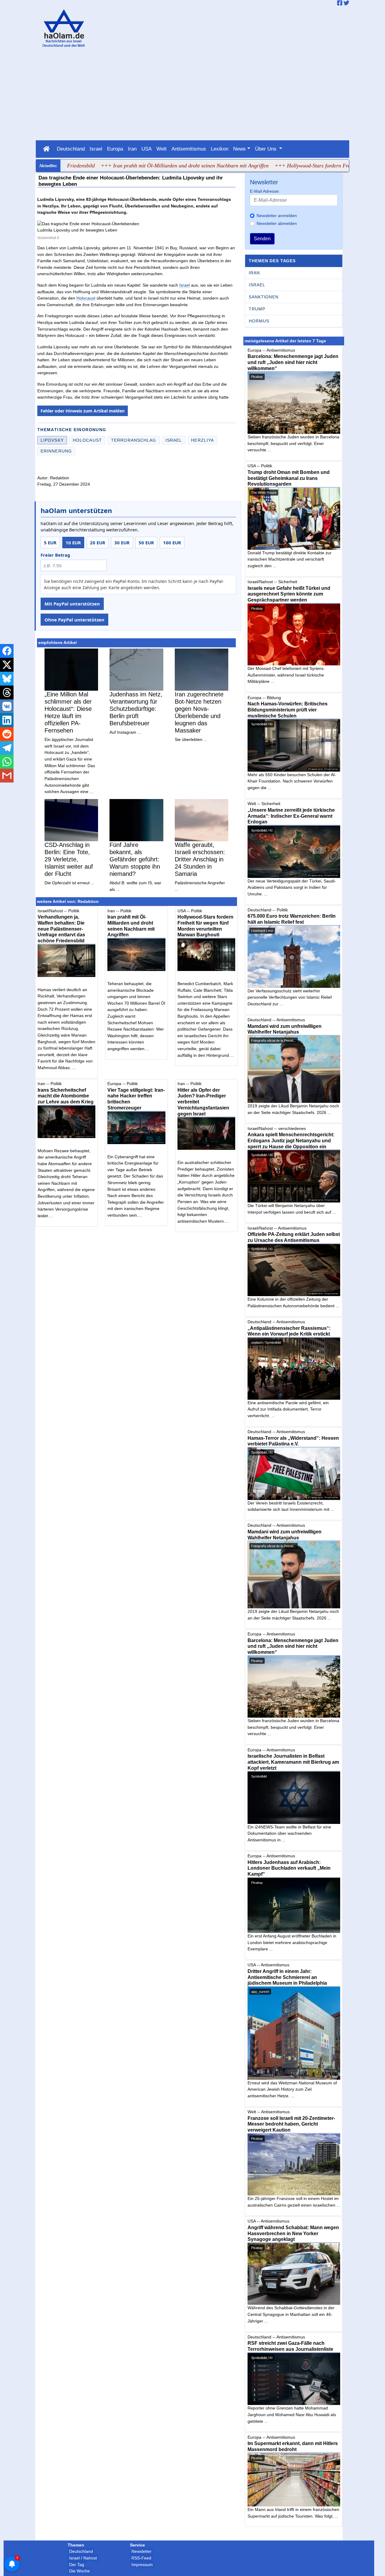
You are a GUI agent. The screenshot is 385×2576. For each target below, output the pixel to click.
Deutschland (71, 149)
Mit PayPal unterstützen (72, 604)
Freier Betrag (55, 555)
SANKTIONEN (263, 297)
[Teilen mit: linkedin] (7, 720)
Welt (162, 149)
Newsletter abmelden (277, 223)
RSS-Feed (141, 2558)
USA (146, 149)
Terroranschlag (134, 440)
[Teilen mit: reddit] (7, 734)
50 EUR (146, 543)
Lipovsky (52, 440)
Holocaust (86, 298)
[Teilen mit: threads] (7, 692)
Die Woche (80, 2571)
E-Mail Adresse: (265, 191)
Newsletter (142, 2551)
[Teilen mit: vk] (7, 706)
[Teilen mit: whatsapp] (7, 762)
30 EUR (122, 543)
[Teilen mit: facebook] (7, 651)
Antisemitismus (189, 149)
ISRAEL (257, 285)
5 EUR (50, 543)
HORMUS (259, 321)
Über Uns (266, 149)
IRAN (254, 273)
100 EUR (172, 543)
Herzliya (202, 440)
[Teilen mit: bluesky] (7, 679)
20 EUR (98, 543)
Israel (96, 149)
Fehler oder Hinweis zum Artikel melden (83, 411)
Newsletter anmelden (277, 216)
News (239, 149)
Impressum (142, 2565)
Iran (132, 149)
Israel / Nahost (83, 2558)
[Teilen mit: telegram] (7, 748)
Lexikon (220, 149)
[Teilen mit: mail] (7, 776)
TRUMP (257, 309)
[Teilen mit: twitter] (7, 665)
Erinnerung (56, 451)
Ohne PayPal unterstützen (74, 620)
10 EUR (73, 543)
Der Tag (77, 2565)
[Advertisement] (193, 95)
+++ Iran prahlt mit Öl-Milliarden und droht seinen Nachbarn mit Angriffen (142, 166)
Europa (115, 149)
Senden (262, 239)
